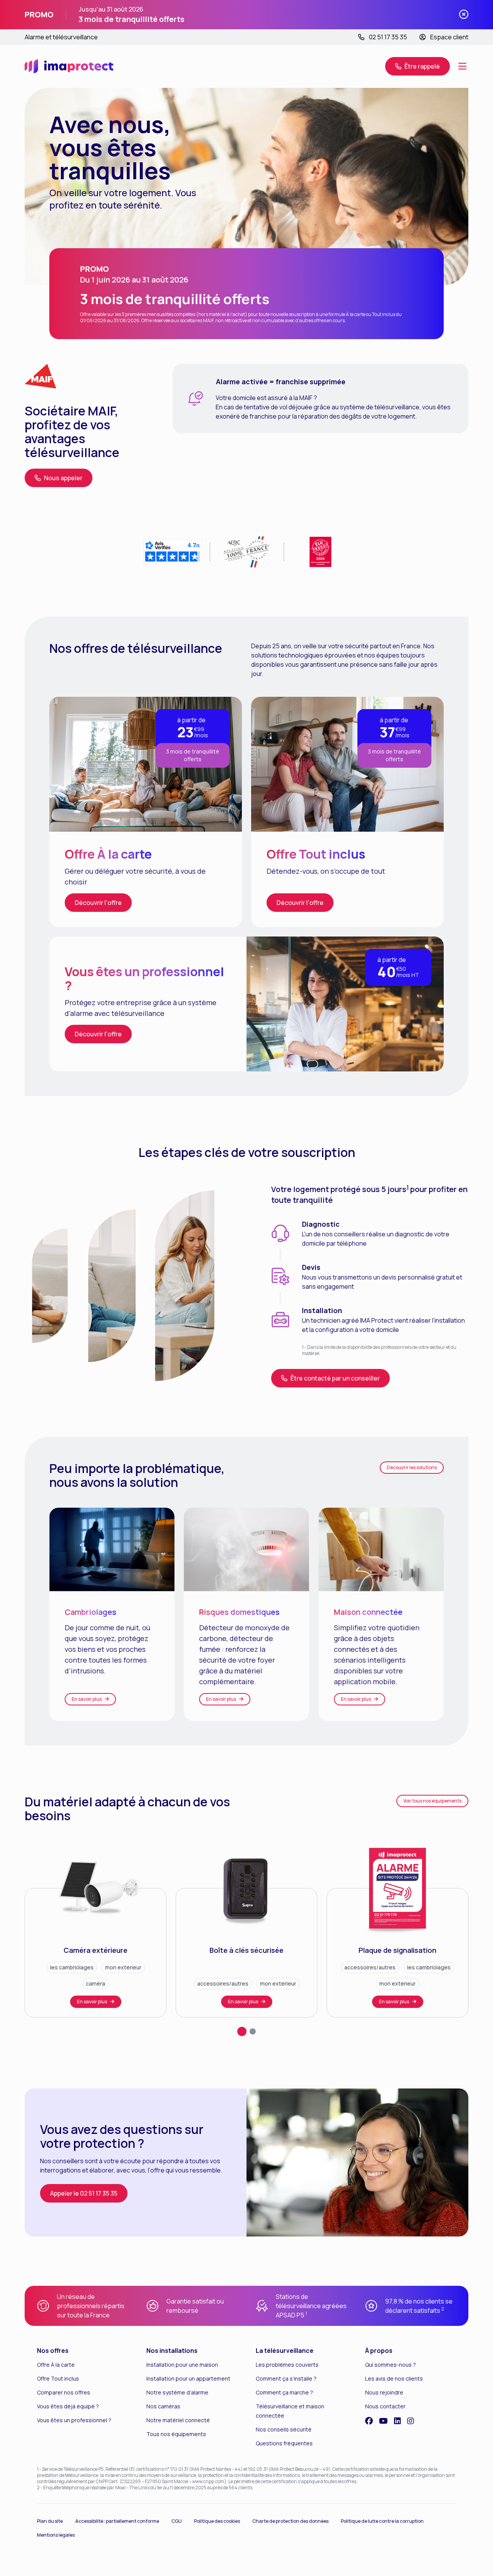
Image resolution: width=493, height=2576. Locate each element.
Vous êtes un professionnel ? (74, 2420)
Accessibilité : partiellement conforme (117, 2521)
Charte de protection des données (290, 2521)
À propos (379, 2351)
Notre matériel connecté (178, 2420)
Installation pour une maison (182, 2365)
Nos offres (53, 2351)
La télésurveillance (285, 2351)
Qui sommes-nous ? (391, 2365)
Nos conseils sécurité (284, 2429)
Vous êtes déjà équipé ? (68, 2406)
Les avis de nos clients (394, 2378)
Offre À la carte (56, 2365)
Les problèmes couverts (287, 2365)
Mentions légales (56, 2535)
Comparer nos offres (64, 2392)
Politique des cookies (217, 2521)
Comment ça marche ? (284, 2392)
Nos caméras (163, 2406)
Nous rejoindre (384, 2392)
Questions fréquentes (284, 2443)
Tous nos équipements (176, 2434)
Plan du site (50, 2521)
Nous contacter (385, 2406)
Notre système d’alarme (177, 2392)
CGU (177, 2521)
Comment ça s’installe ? (286, 2378)
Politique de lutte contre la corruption (382, 2521)
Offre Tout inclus (58, 2378)
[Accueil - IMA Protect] (69, 66)
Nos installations (172, 2351)
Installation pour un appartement (188, 2378)
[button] (418, 66)
